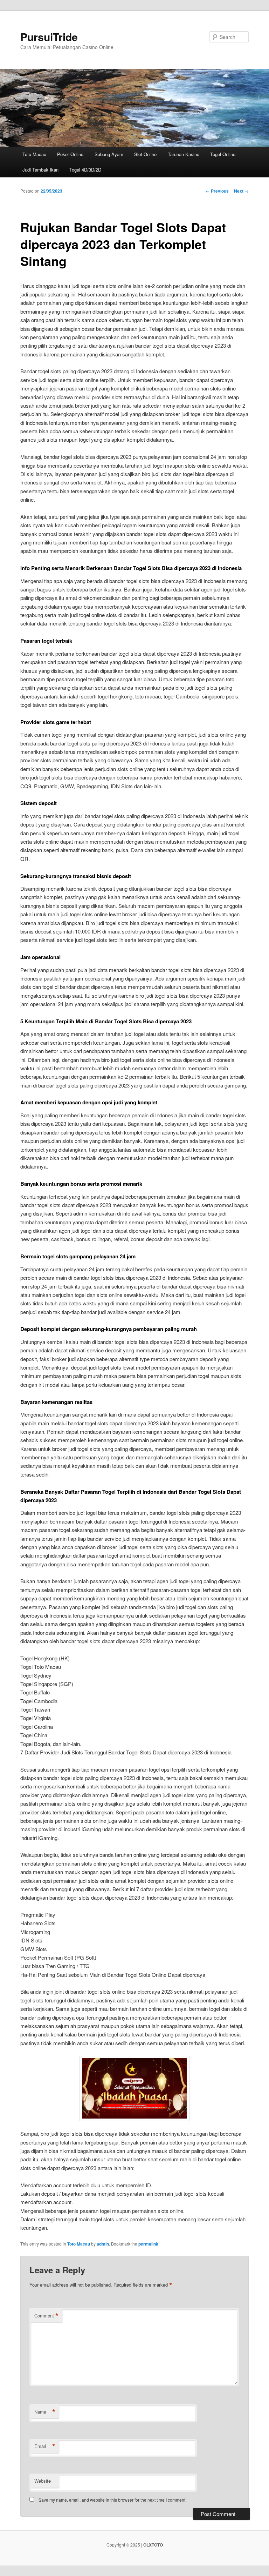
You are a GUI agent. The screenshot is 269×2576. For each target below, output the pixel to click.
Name (45, 2412)
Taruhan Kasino (184, 154)
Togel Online (223, 154)
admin (103, 2244)
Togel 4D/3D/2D (85, 170)
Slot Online (145, 154)
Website (43, 2481)
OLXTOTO (153, 2545)
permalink (148, 2244)
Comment (46, 2316)
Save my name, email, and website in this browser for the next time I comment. (112, 2500)
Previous (217, 191)
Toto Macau (34, 154)
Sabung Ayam (109, 154)
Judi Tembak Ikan (40, 170)
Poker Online (70, 154)
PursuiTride (49, 37)
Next (241, 191)
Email (45, 2446)
